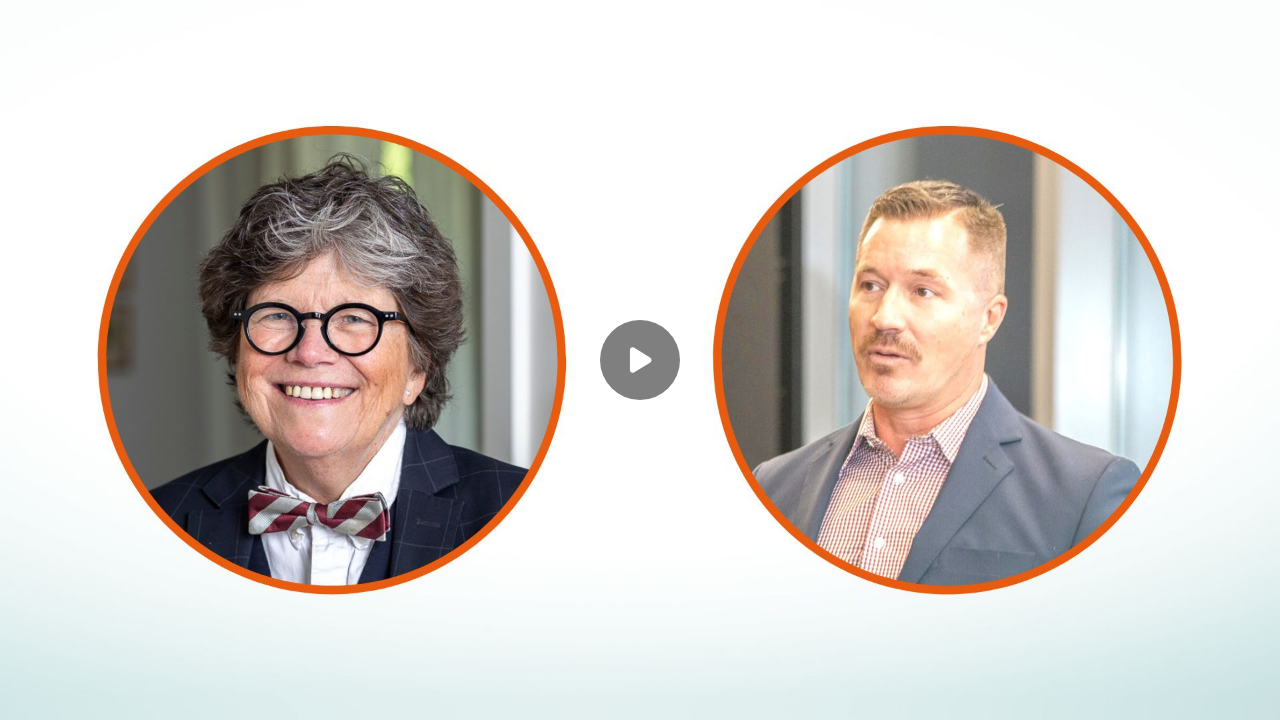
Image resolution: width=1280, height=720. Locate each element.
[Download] (1132, 692)
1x (1212, 685)
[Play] (108, 692)
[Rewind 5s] (68, 692)
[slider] (640, 662)
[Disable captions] (1092, 692)
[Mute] (188, 692)
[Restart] (28, 692)
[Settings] (1172, 692)
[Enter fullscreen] (1252, 692)
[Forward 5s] (148, 692)
